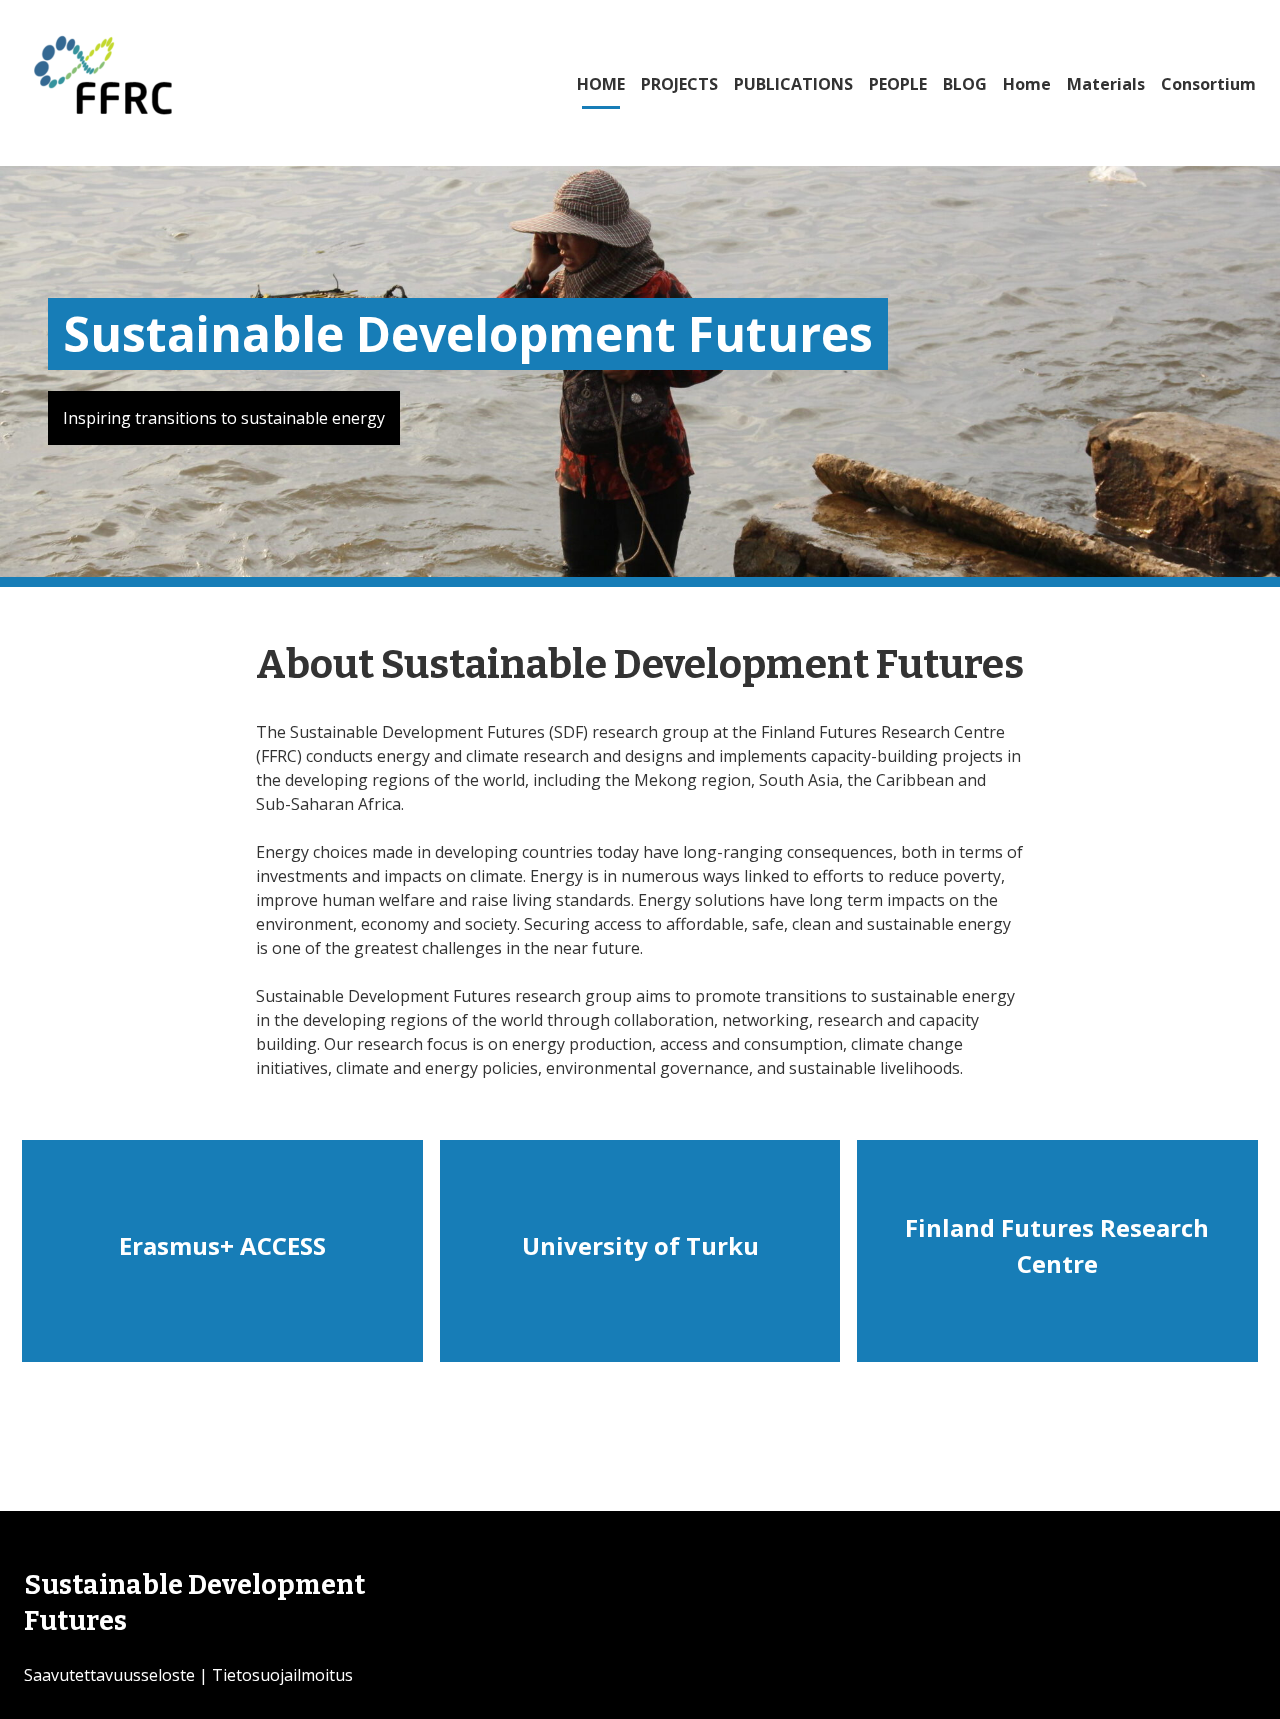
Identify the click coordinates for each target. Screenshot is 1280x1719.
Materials (1106, 84)
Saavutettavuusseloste (109, 1675)
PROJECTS (679, 84)
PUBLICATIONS (793, 84)
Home (1027, 84)
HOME (601, 84)
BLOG (965, 84)
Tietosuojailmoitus (282, 1675)
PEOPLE (898, 84)
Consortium (1208, 84)
